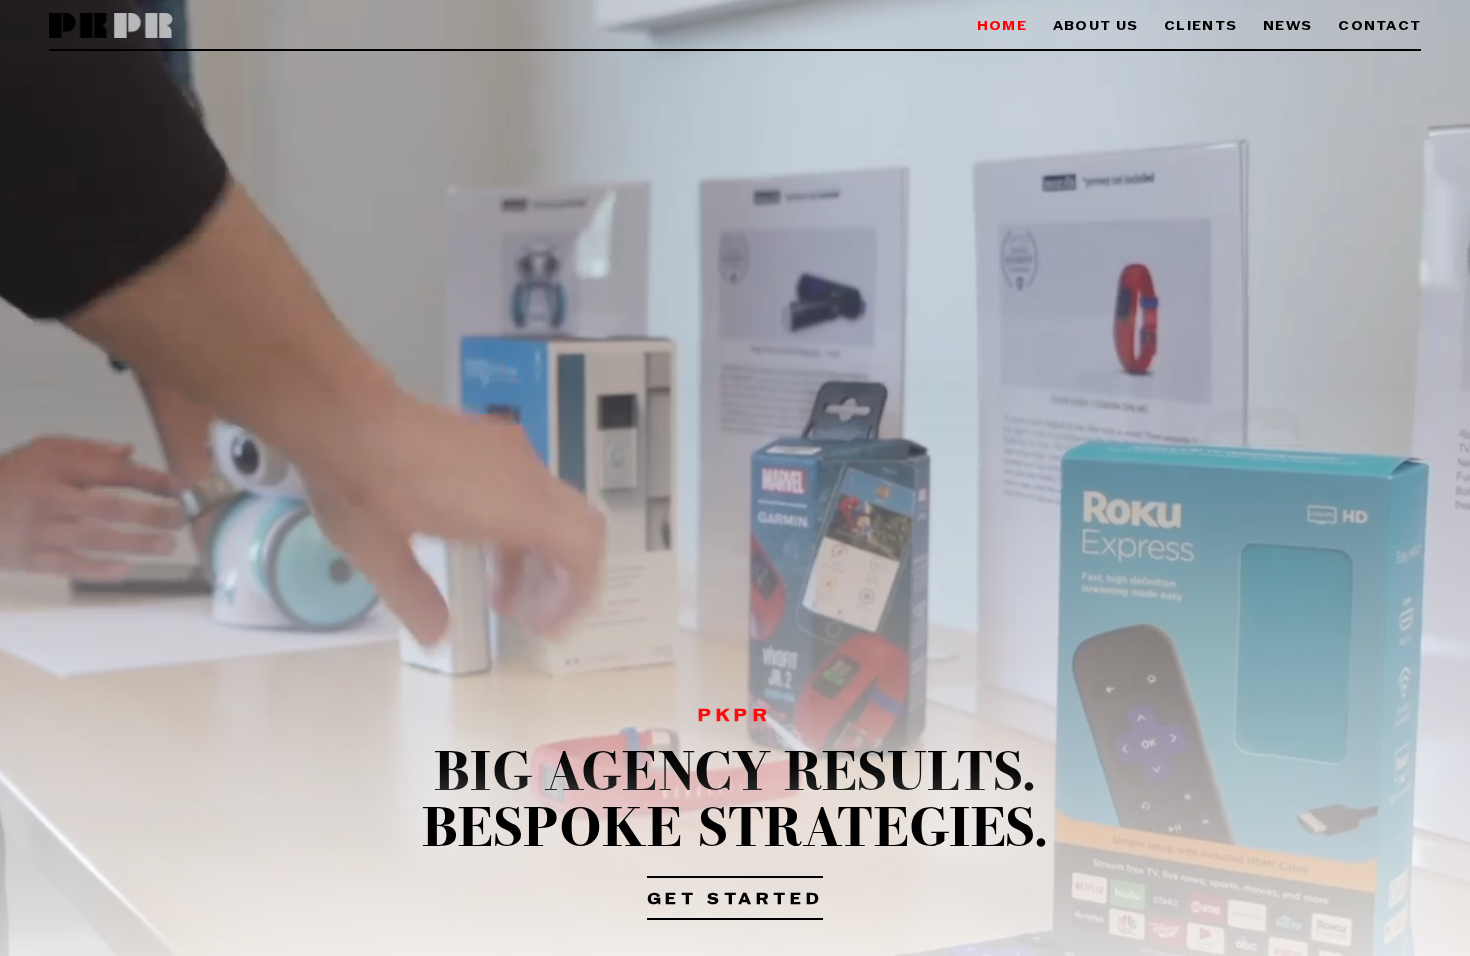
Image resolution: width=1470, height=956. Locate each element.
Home (1002, 26)
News (1287, 26)
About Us (1095, 26)
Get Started (735, 900)
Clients (1200, 26)
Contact (1379, 26)
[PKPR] (111, 26)
